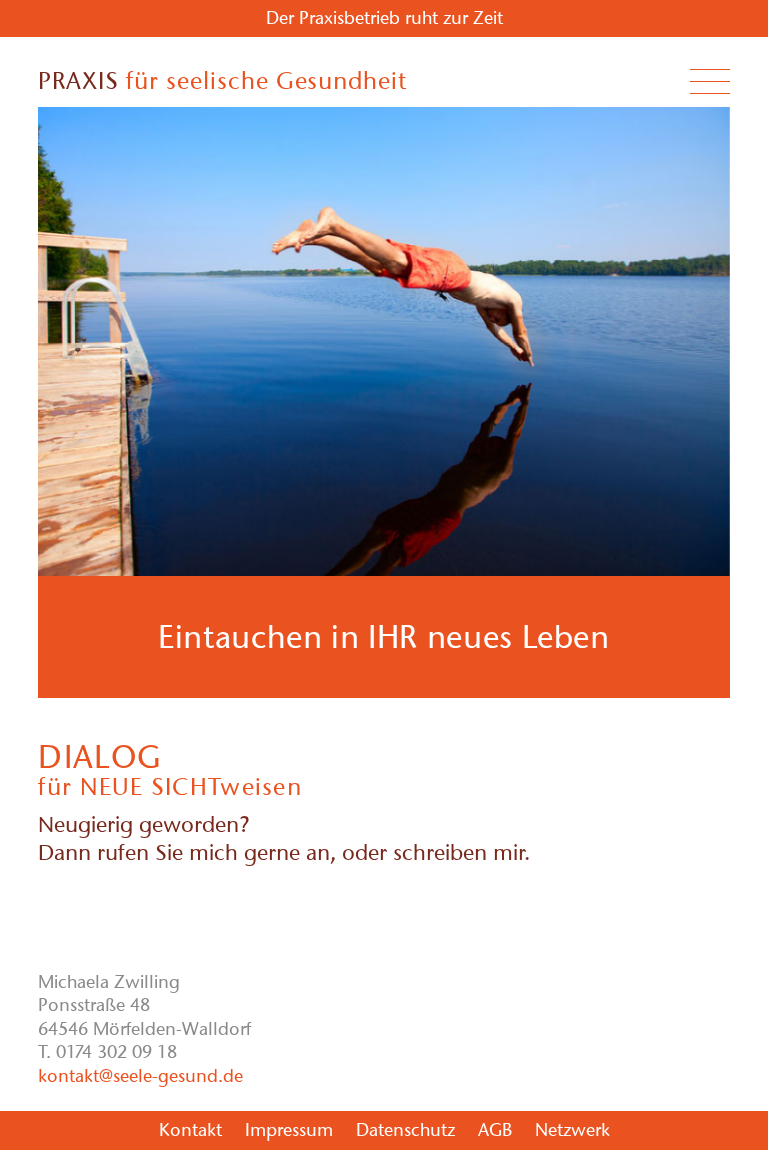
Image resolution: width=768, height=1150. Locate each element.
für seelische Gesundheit (222, 80)
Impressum (289, 1130)
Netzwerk (572, 1130)
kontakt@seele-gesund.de (140, 1076)
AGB (495, 1130)
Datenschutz (405, 1130)
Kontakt (190, 1130)
